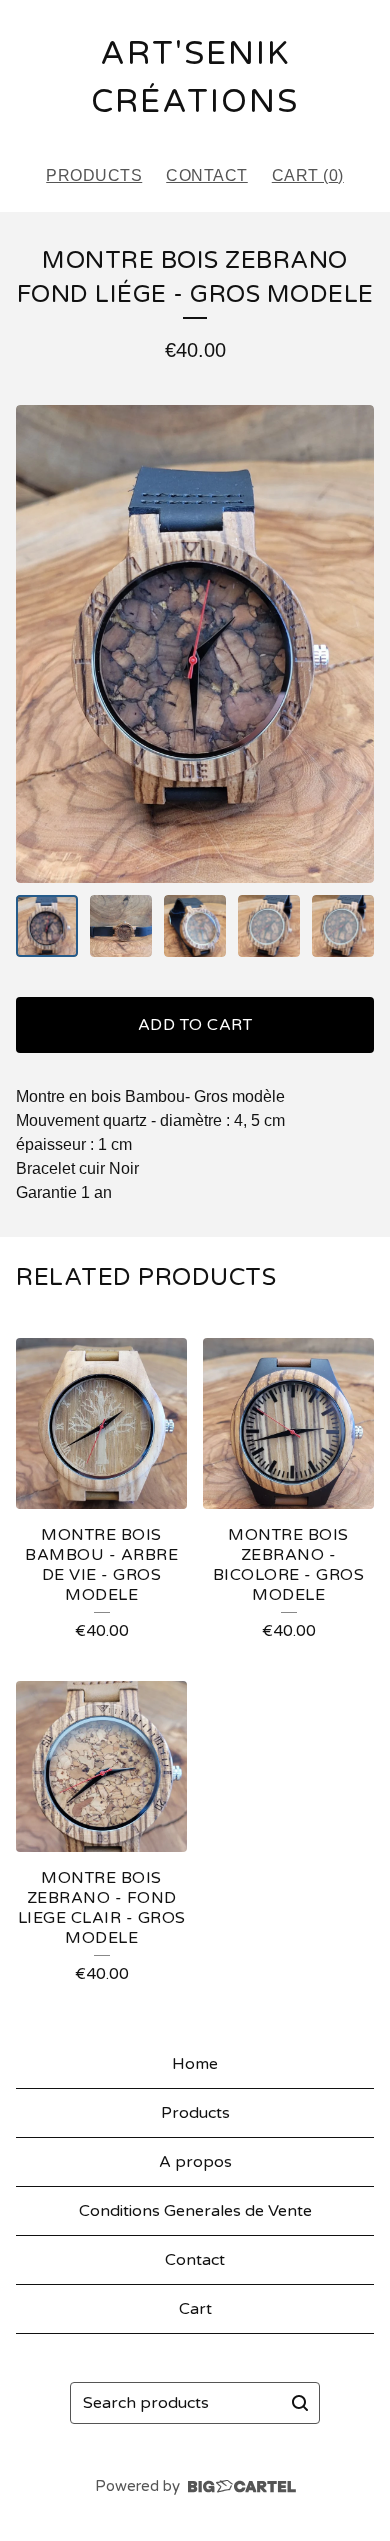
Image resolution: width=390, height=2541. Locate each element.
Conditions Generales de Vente (195, 2211)
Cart (195, 2309)
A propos (195, 2162)
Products (94, 175)
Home (195, 2064)
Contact (207, 175)
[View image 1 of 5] (47, 926)
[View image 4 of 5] (269, 926)
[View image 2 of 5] (121, 926)
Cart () (308, 175)
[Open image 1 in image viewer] (195, 643)
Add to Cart (195, 1025)
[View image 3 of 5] (195, 926)
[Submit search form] (300, 2403)
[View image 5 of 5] (343, 926)
